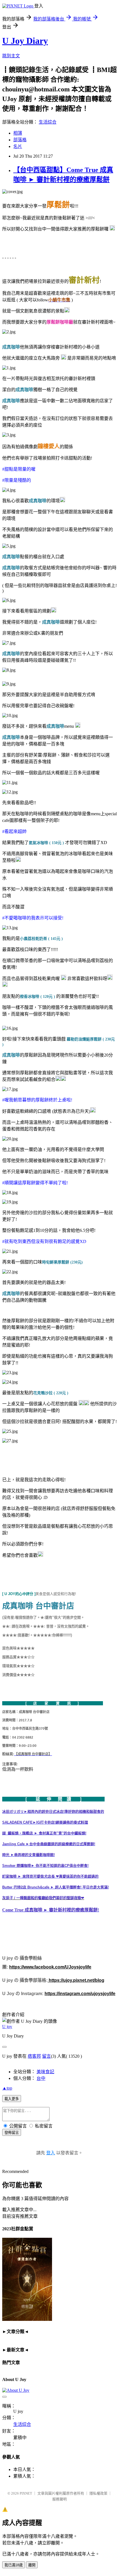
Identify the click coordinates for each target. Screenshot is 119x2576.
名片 (18, 146)
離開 (32, 2565)
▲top (7, 2088)
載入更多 (12, 2099)
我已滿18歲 (14, 2565)
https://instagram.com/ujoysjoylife (80, 1994)
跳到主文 (11, 56)
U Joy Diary (25, 41)
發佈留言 (12, 2133)
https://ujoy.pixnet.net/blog (76, 1980)
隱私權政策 (98, 2493)
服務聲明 (59, 2499)
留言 (46, 2056)
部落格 (20, 140)
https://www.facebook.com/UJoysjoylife (50, 1967)
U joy (7, 2027)
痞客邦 (34, 2056)
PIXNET (26, 2493)
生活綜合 (48, 122)
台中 (41, 2078)
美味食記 (45, 2072)
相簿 (18, 133)
